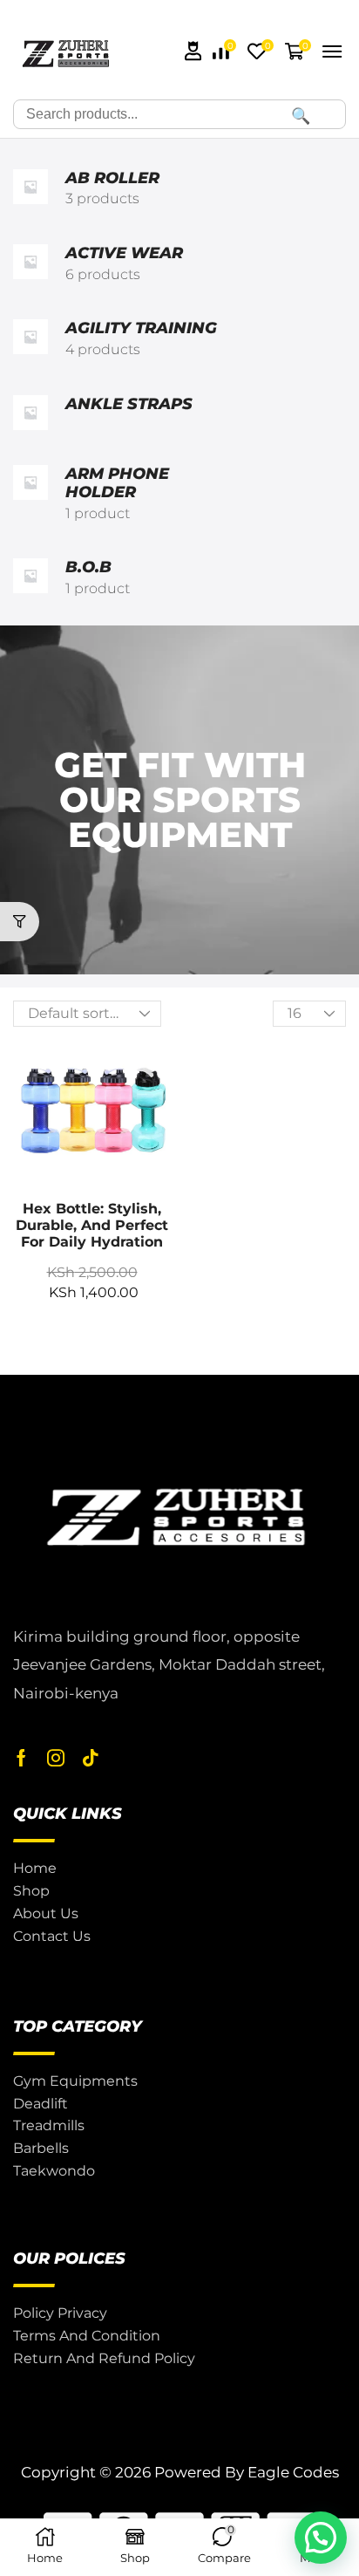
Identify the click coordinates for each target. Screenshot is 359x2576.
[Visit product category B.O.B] (30, 578)
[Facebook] (21, 1758)
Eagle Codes (293, 2472)
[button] (193, 51)
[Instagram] (56, 1758)
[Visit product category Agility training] (30, 339)
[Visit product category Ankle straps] (30, 413)
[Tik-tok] (91, 1758)
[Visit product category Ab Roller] (30, 189)
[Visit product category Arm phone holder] (30, 495)
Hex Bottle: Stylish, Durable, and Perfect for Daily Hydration (92, 1225)
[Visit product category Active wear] (30, 264)
